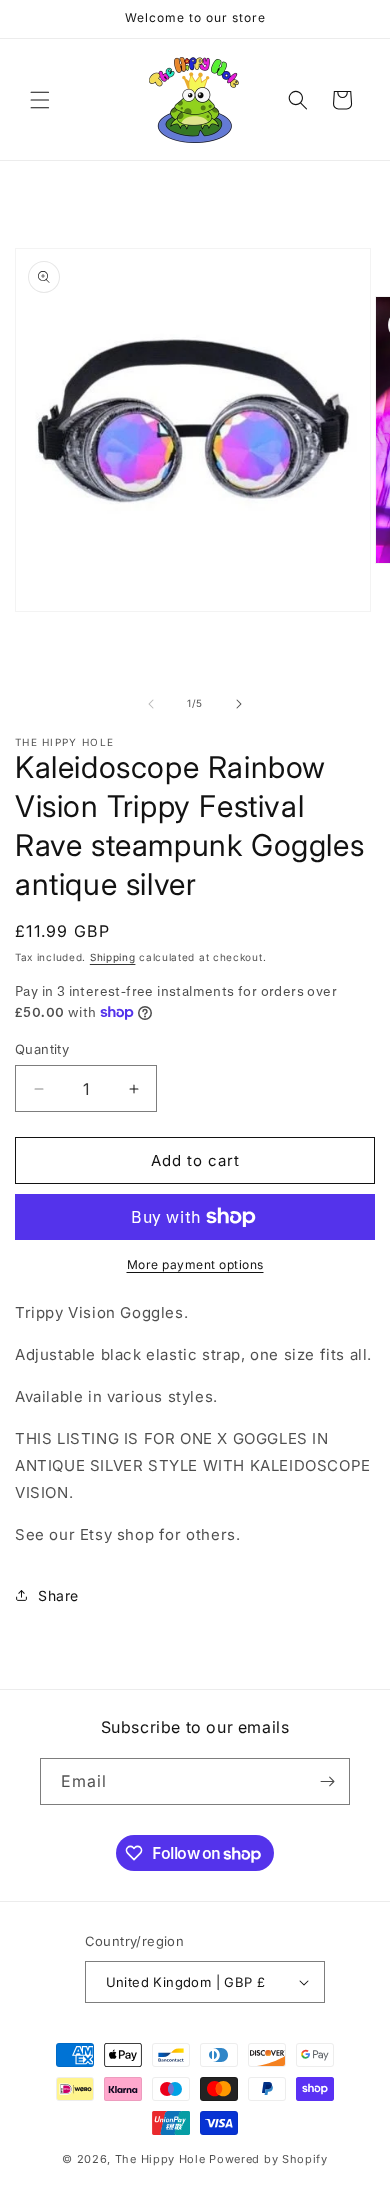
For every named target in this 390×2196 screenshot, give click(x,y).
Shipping (113, 957)
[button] (40, 100)
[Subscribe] (327, 1781)
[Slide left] (151, 704)
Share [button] (58, 1595)
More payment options (195, 1264)
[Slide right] (239, 704)
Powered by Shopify (268, 2159)
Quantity (42, 1049)
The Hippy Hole (160, 2159)
